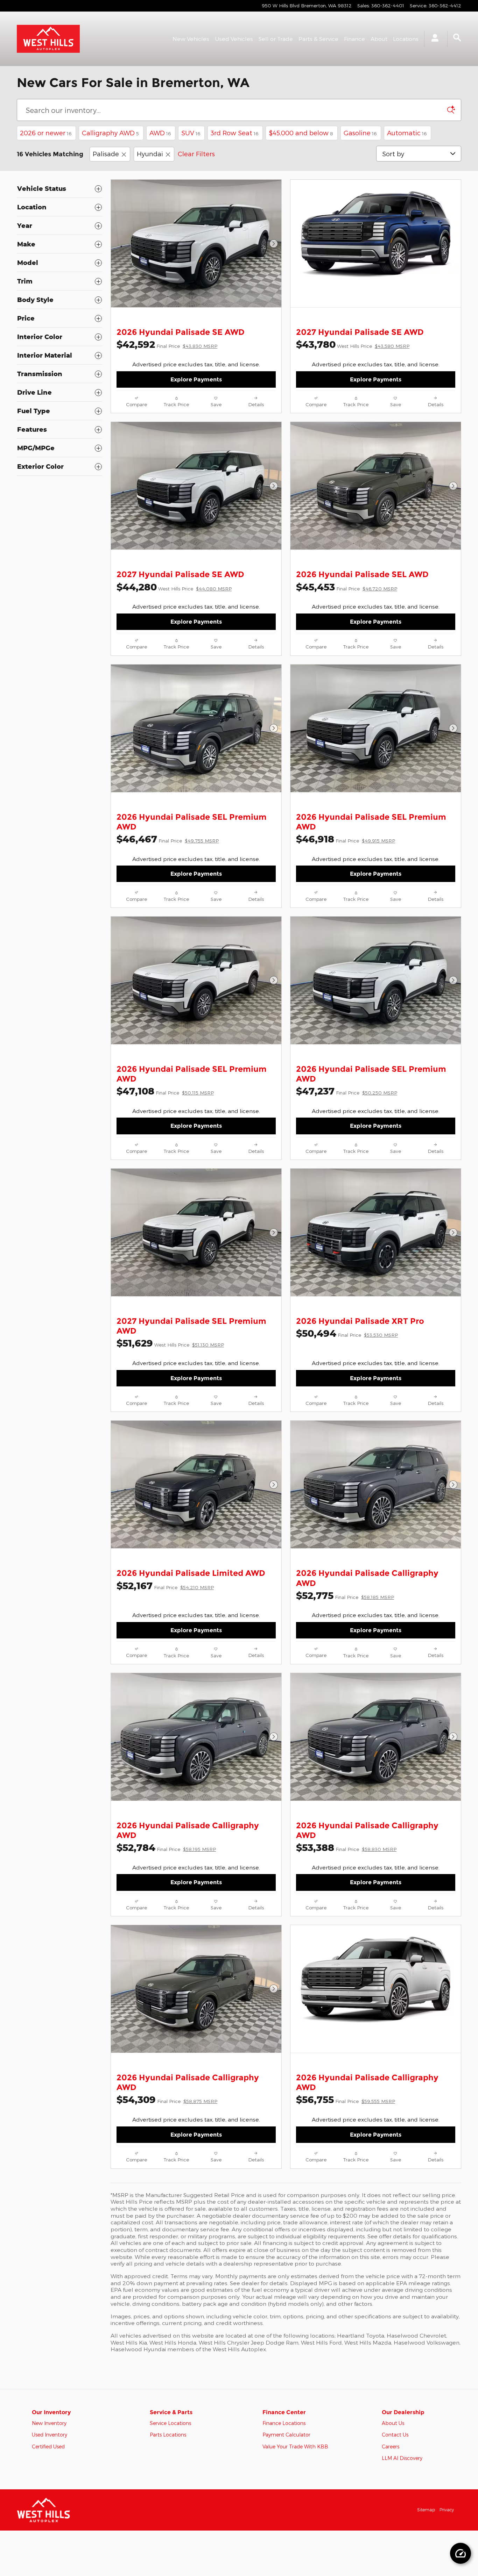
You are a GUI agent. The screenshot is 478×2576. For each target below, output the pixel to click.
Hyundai (150, 154)
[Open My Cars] (433, 39)
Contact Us (395, 2435)
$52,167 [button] (165, 1585)
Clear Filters (196, 154)
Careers (391, 2446)
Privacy (447, 2510)
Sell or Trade (276, 39)
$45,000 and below (301, 133)
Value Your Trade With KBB (295, 2446)
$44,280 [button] (174, 587)
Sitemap (426, 2510)
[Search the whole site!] (457, 38)
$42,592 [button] (167, 344)
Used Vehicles (234, 39)
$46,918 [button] (346, 839)
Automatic (407, 133)
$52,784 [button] (166, 1847)
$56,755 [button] (346, 2099)
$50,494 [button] (347, 1333)
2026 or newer (46, 133)
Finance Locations (284, 2423)
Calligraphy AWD (110, 133)
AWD (160, 133)
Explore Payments (196, 379)
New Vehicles (191, 39)
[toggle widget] (461, 2553)
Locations (406, 39)
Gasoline (360, 133)
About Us (393, 2423)
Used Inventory (50, 2435)
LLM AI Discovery (402, 2458)
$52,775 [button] (345, 1595)
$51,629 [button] (170, 1343)
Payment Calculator (286, 2435)
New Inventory (49, 2423)
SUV (191, 133)
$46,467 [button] (168, 839)
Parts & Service (318, 39)
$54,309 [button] (167, 2099)
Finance (354, 39)
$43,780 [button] (353, 344)
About (379, 39)
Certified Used (48, 2446)
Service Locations (170, 2423)
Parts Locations (168, 2435)
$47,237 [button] (347, 1091)
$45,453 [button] (347, 587)
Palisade (106, 154)
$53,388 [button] (346, 1847)
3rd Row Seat (234, 133)
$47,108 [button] (165, 1091)
